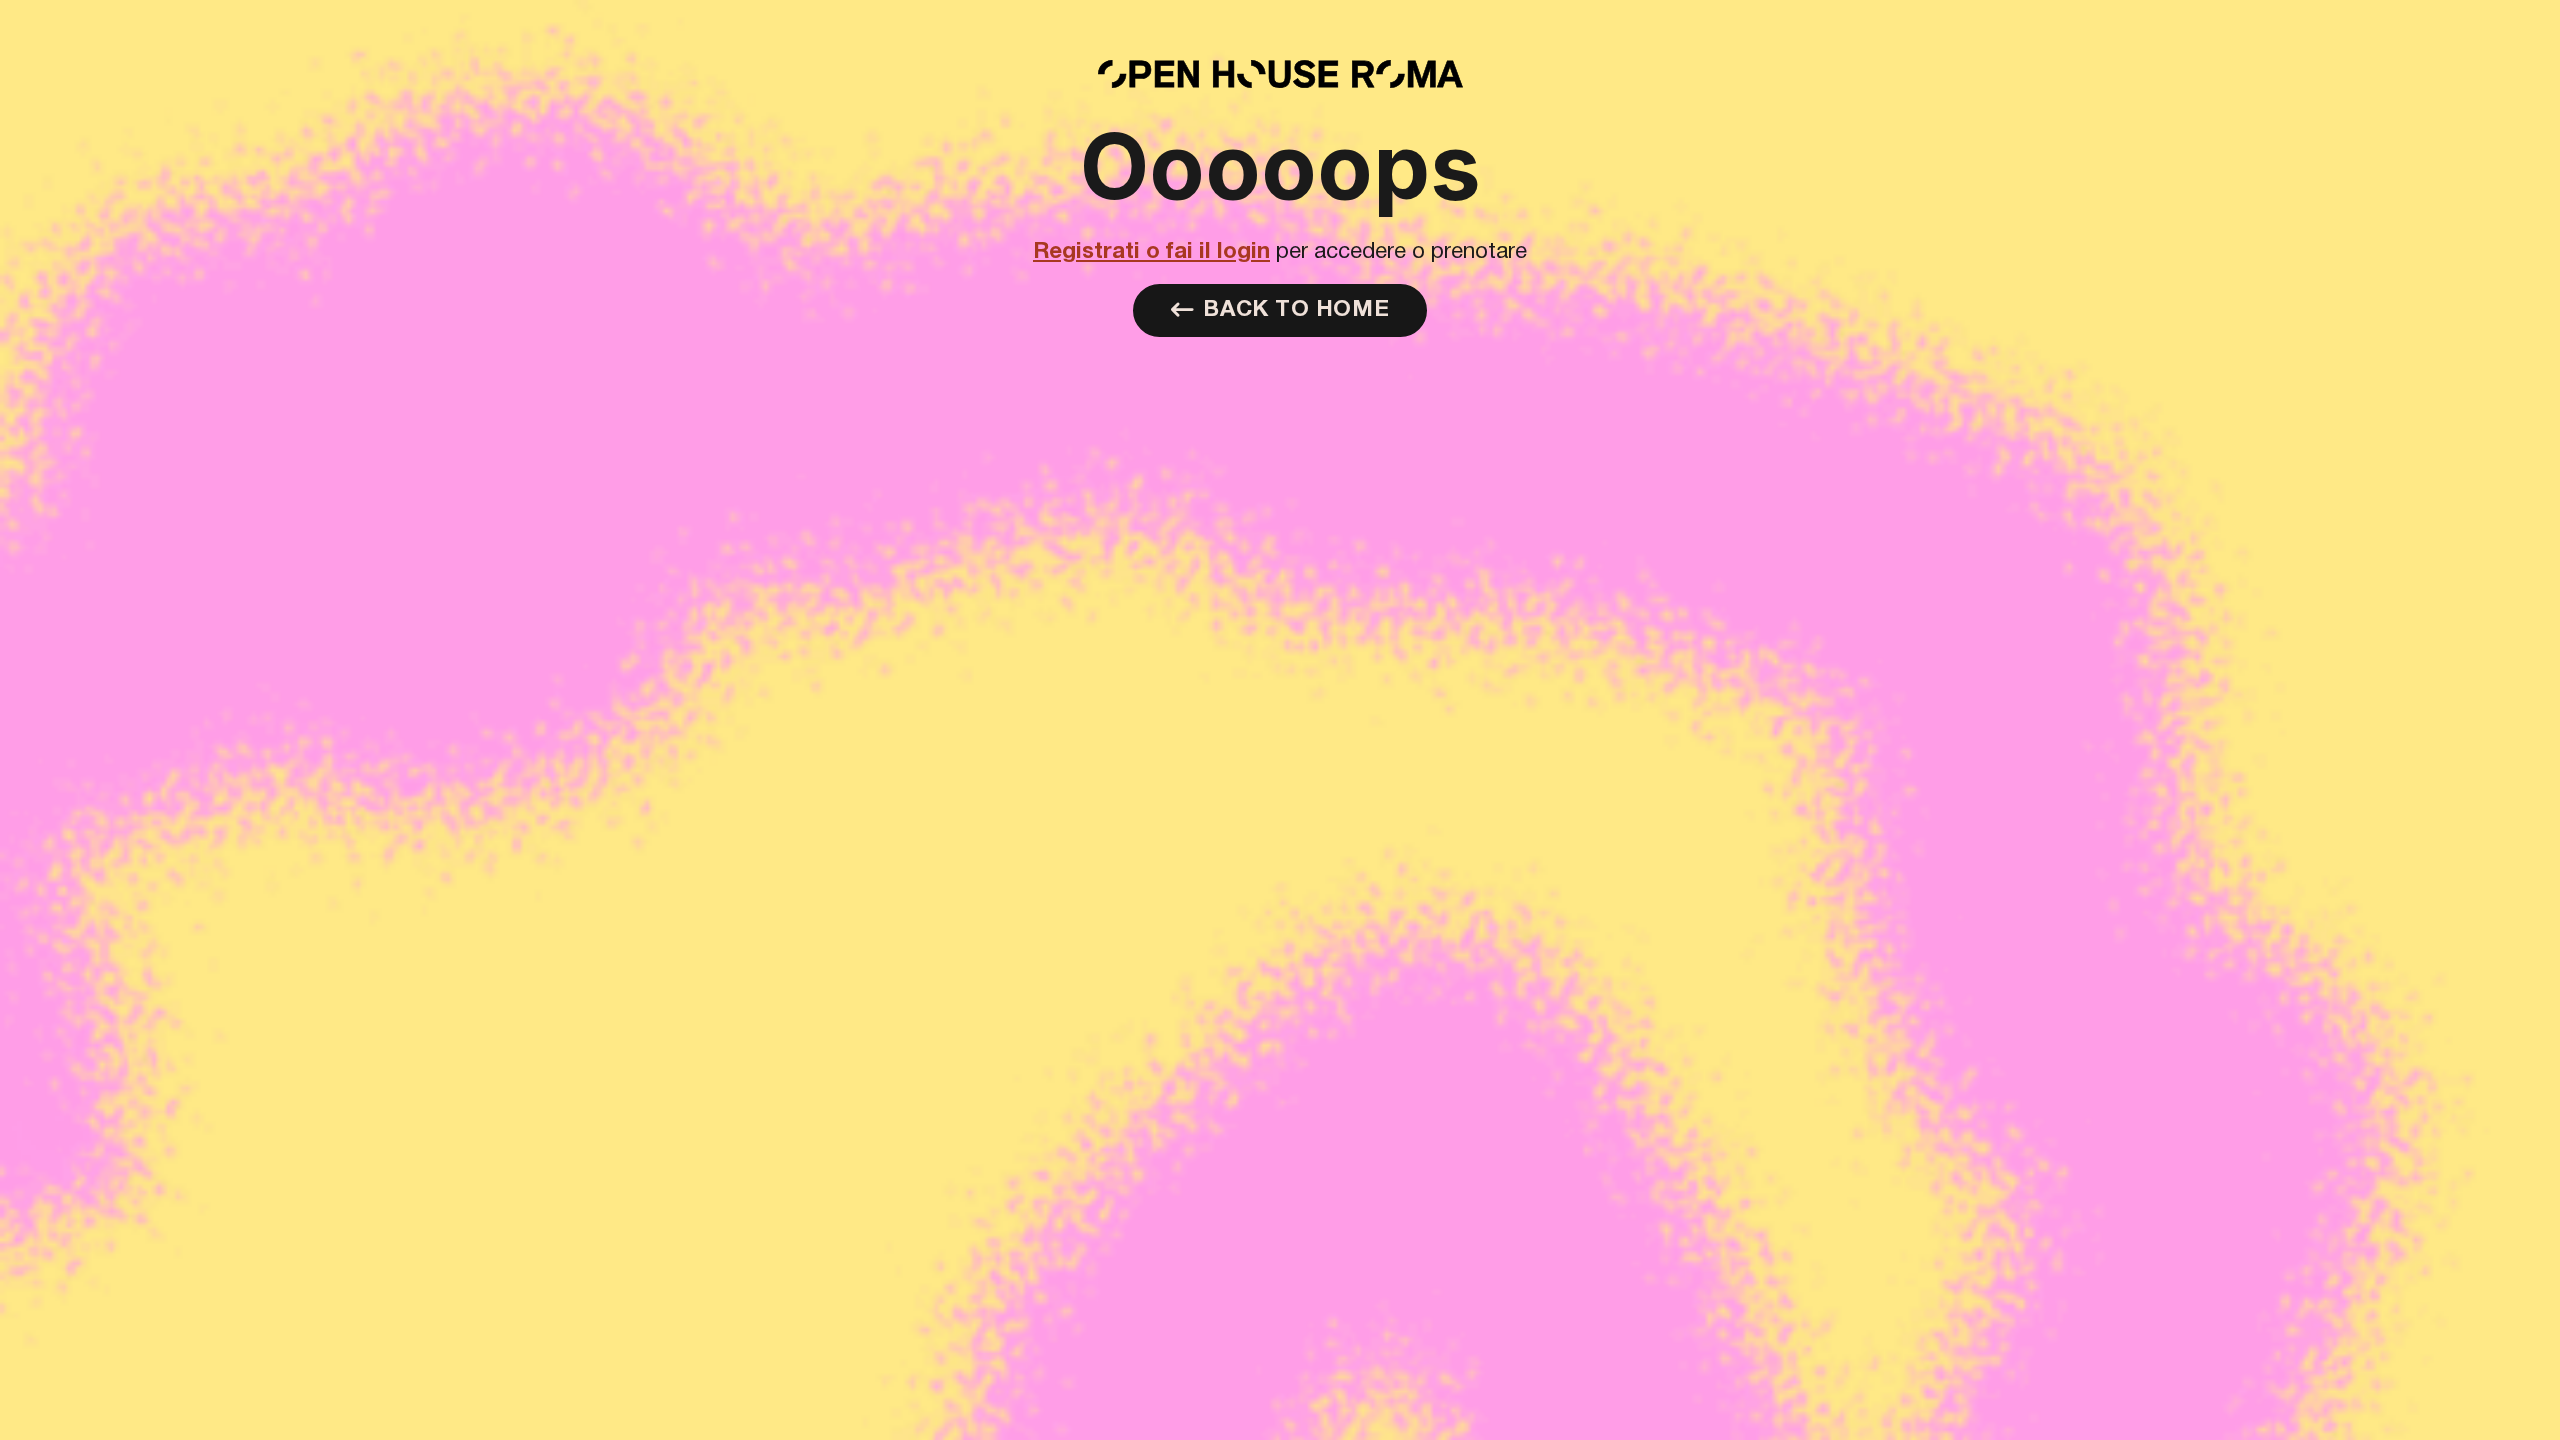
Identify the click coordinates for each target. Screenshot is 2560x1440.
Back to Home (1296, 310)
